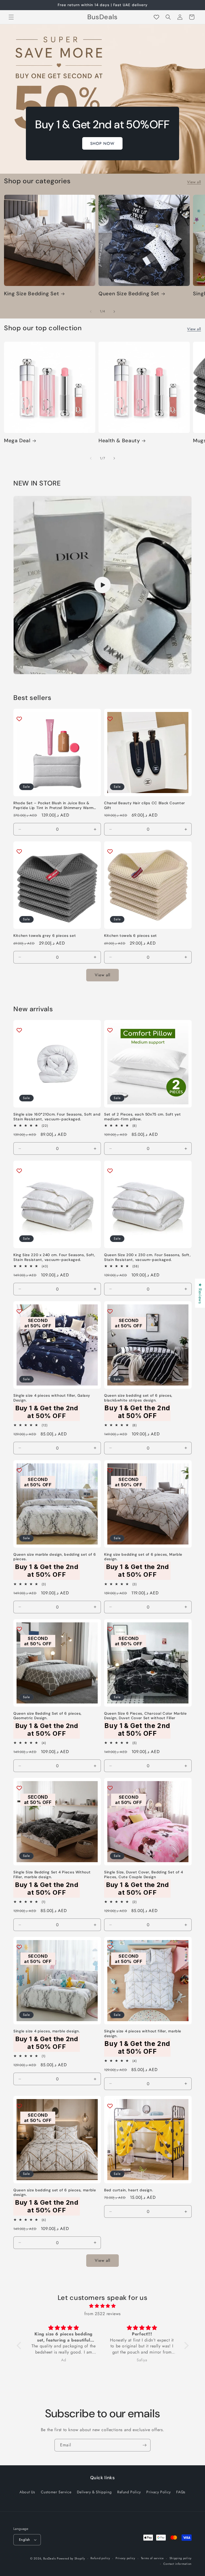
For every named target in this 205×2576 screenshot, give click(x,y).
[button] (11, 17)
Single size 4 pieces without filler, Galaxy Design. (52, 1398)
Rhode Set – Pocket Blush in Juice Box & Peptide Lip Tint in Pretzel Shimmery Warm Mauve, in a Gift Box (54, 805)
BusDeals (50, 2558)
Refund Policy (129, 2492)
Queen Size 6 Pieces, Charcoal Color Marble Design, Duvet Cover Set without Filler (145, 1716)
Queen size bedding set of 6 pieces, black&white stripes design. (138, 1398)
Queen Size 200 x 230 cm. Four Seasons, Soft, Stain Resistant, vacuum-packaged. (147, 1257)
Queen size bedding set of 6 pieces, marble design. (55, 2193)
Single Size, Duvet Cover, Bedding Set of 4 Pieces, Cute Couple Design (143, 1875)
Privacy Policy (158, 2492)
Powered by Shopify (71, 2558)
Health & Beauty (119, 441)
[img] (103, 2306)
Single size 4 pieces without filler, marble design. (143, 2034)
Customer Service (56, 2492)
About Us (27, 2492)
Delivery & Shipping (94, 2492)
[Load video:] (102, 585)
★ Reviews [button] (200, 1293)
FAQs (181, 2492)
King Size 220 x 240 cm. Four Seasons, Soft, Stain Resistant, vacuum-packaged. (54, 1257)
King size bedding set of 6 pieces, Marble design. (143, 1557)
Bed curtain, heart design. (129, 2190)
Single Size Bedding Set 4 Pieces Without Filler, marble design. (52, 1875)
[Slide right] (114, 312)
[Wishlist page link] (156, 17)
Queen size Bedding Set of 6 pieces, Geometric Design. (48, 1716)
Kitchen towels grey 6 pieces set (45, 936)
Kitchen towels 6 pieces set (131, 936)
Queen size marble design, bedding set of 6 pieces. (55, 1557)
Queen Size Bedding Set (129, 294)
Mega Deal (17, 441)
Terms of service (152, 2558)
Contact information (178, 2564)
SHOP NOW (103, 144)
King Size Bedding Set (31, 294)
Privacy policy (125, 2558)
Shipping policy (181, 2558)
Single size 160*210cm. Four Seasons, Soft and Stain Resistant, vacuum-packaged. (57, 1117)
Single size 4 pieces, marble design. (47, 2031)
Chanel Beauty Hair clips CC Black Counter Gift (145, 805)
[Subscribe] (144, 2445)
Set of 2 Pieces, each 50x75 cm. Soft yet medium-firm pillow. (142, 1117)
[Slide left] (91, 312)
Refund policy (100, 2558)
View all (194, 182)
